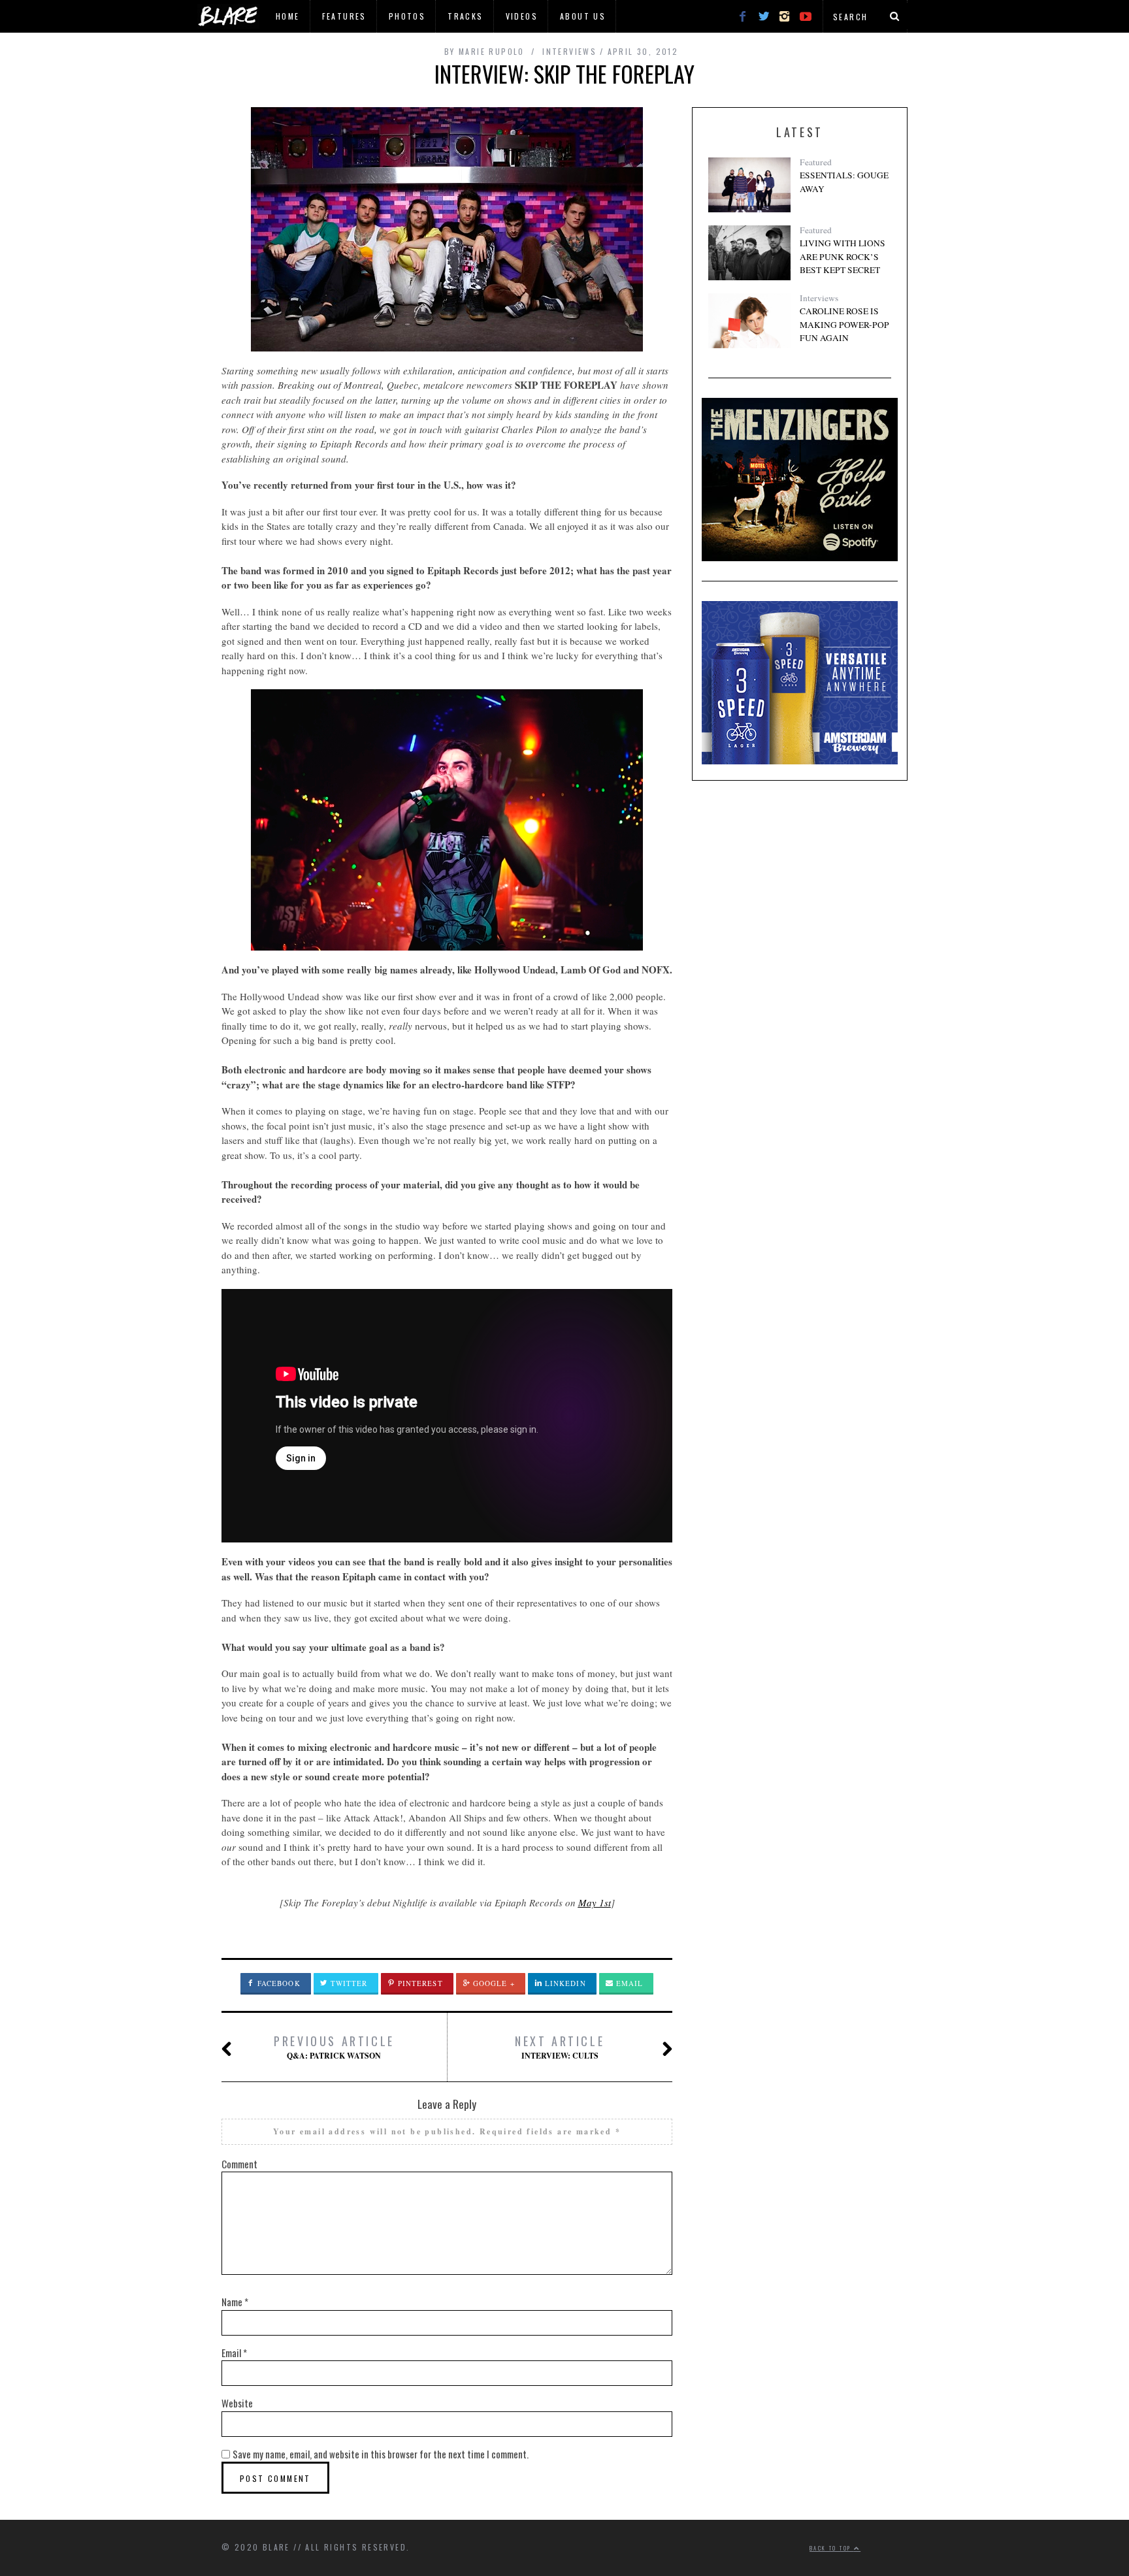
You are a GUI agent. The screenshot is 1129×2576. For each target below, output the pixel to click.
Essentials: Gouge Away (844, 182)
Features (344, 16)
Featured (816, 162)
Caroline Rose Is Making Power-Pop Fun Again (844, 324)
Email (629, 1983)
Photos (407, 16)
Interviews (819, 298)
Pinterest (419, 1983)
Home (288, 16)
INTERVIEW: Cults (560, 2047)
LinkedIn (564, 1983)
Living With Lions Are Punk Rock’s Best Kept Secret (843, 256)
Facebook (278, 1983)
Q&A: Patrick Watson (334, 2047)
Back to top (832, 2548)
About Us (583, 16)
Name (235, 2302)
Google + (493, 1983)
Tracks (465, 16)
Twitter (348, 1983)
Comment (239, 2164)
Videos (522, 16)
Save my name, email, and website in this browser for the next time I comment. (381, 2454)
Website (237, 2403)
